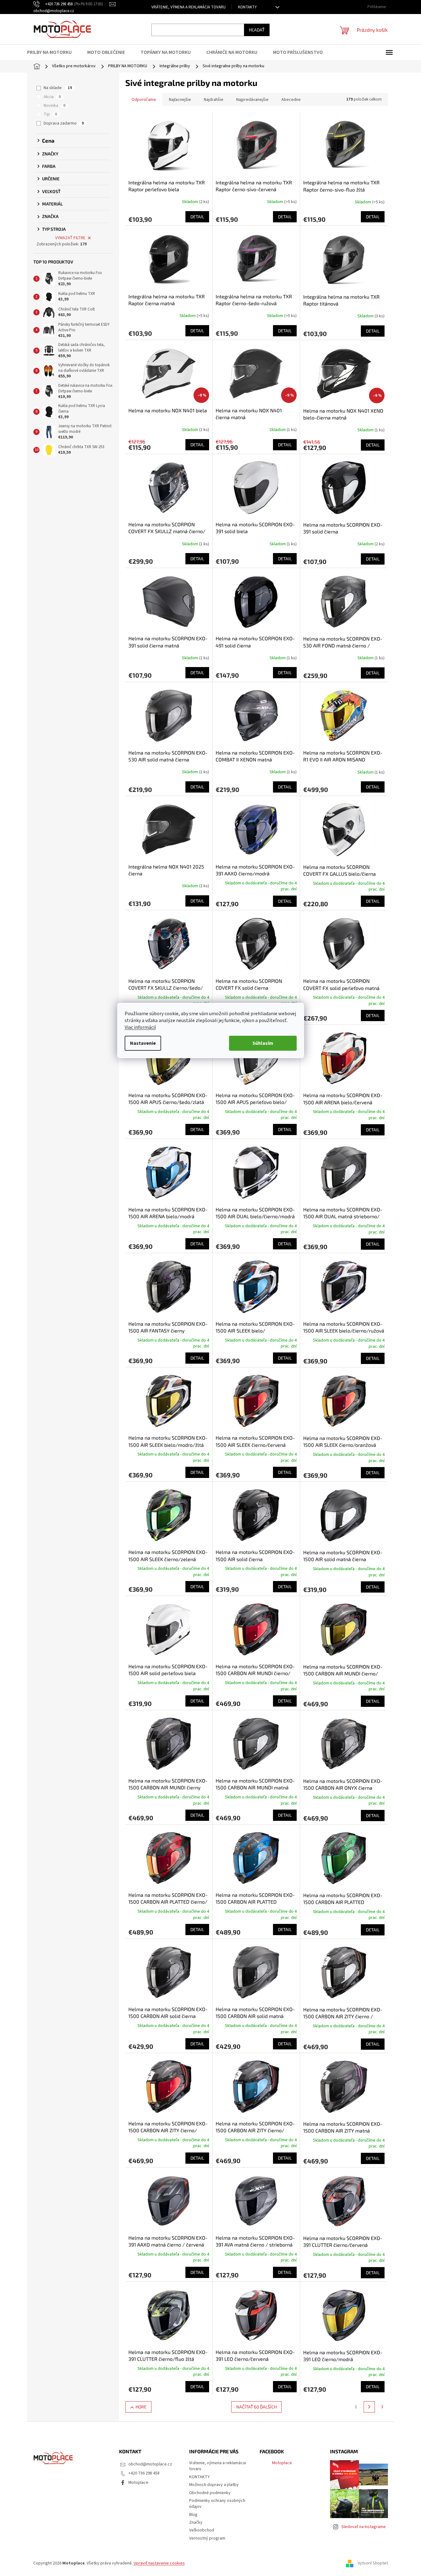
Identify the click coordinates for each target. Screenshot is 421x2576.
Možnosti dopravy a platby (214, 2485)
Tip (50, 114)
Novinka (55, 106)
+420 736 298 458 (144, 2473)
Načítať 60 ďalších (256, 2407)
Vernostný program (207, 2538)
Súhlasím (263, 1043)
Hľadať (257, 30)
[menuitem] (53, 52)
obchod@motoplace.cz (150, 2464)
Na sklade (58, 88)
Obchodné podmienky (210, 2493)
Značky (196, 2522)
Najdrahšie (214, 100)
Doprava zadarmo (64, 123)
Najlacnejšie (180, 100)
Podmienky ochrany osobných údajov (217, 2504)
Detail (197, 217)
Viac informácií (140, 1027)
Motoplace (138, 2483)
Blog (193, 2515)
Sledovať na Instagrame (364, 2527)
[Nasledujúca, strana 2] (369, 2407)
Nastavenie (143, 1043)
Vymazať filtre (70, 238)
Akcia (52, 97)
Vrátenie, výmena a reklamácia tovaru (189, 7)
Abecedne (291, 100)
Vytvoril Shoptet (373, 2563)
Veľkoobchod (202, 2530)
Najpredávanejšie (252, 100)
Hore (141, 2407)
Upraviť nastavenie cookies (159, 2563)
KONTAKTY (247, 7)
